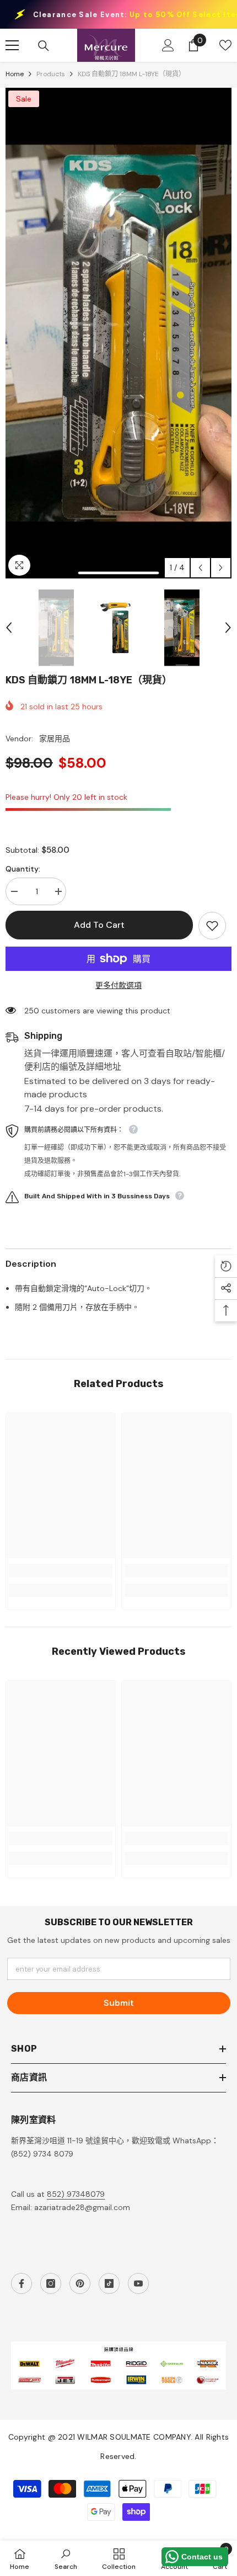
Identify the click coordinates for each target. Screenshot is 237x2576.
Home (15, 74)
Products (51, 74)
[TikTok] (109, 2283)
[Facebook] (21, 2283)
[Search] (44, 46)
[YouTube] (138, 2283)
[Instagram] (51, 2283)
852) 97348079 (76, 2194)
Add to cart (99, 925)
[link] (61, 1570)
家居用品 (55, 739)
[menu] (12, 45)
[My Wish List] (225, 45)
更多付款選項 (118, 985)
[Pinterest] (80, 2283)
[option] (118, 333)
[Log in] (168, 45)
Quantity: (23, 869)
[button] (200, 568)
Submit (119, 2003)
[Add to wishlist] (212, 926)
